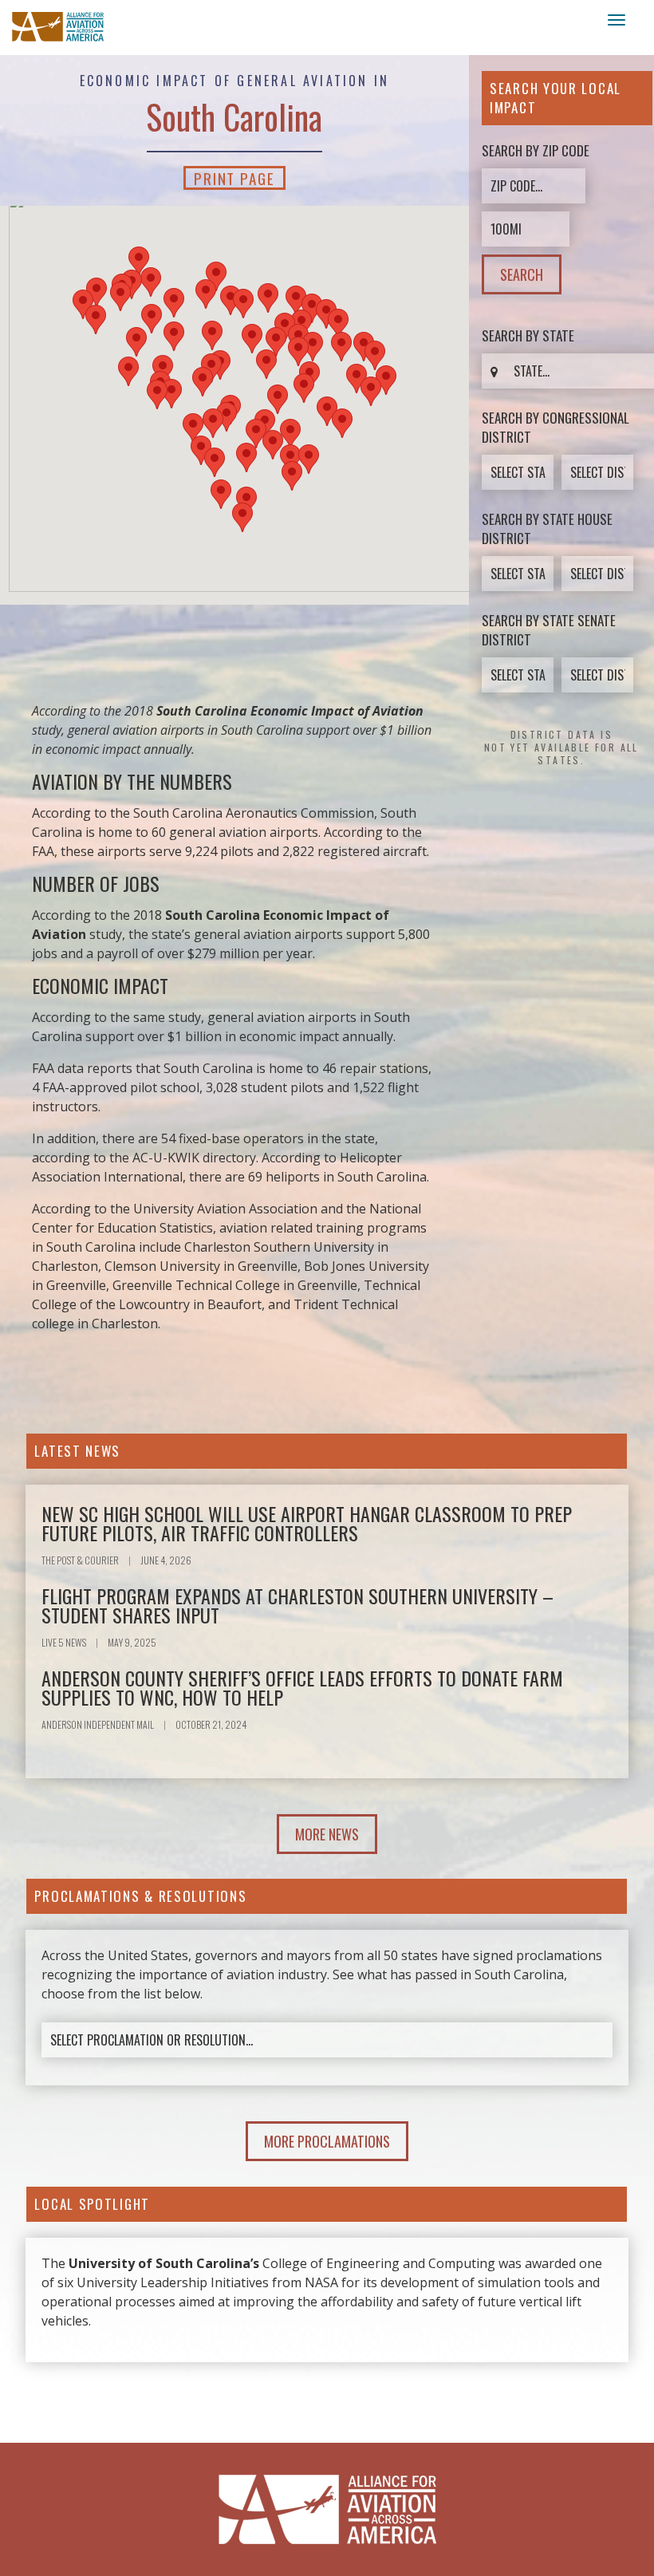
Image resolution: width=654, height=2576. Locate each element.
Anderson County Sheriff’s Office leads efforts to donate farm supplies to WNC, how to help (302, 1687)
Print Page (234, 178)
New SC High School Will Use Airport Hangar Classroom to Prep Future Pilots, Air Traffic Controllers (307, 1523)
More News (327, 1834)
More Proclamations (327, 2141)
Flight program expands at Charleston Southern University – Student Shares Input (297, 1605)
